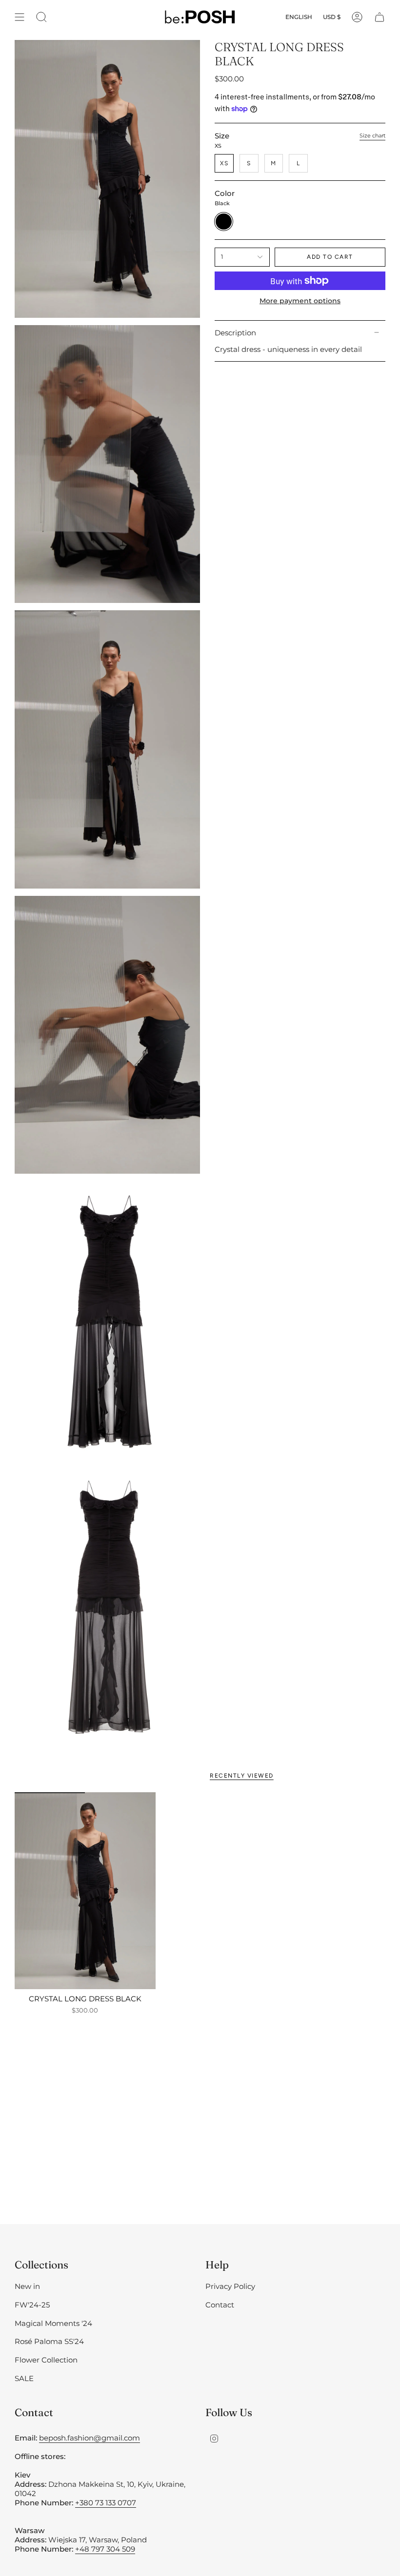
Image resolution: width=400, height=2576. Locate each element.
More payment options (300, 301)
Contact (220, 2305)
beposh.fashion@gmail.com (90, 2438)
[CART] (380, 17)
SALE (24, 2378)
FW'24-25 (32, 2305)
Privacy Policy (230, 2286)
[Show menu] (20, 17)
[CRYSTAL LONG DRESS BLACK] (85, 1891)
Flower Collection (46, 2360)
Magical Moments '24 (53, 2323)
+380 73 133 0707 (106, 2503)
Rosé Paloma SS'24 (49, 2341)
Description (235, 333)
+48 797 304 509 (105, 2549)
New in (27, 2286)
